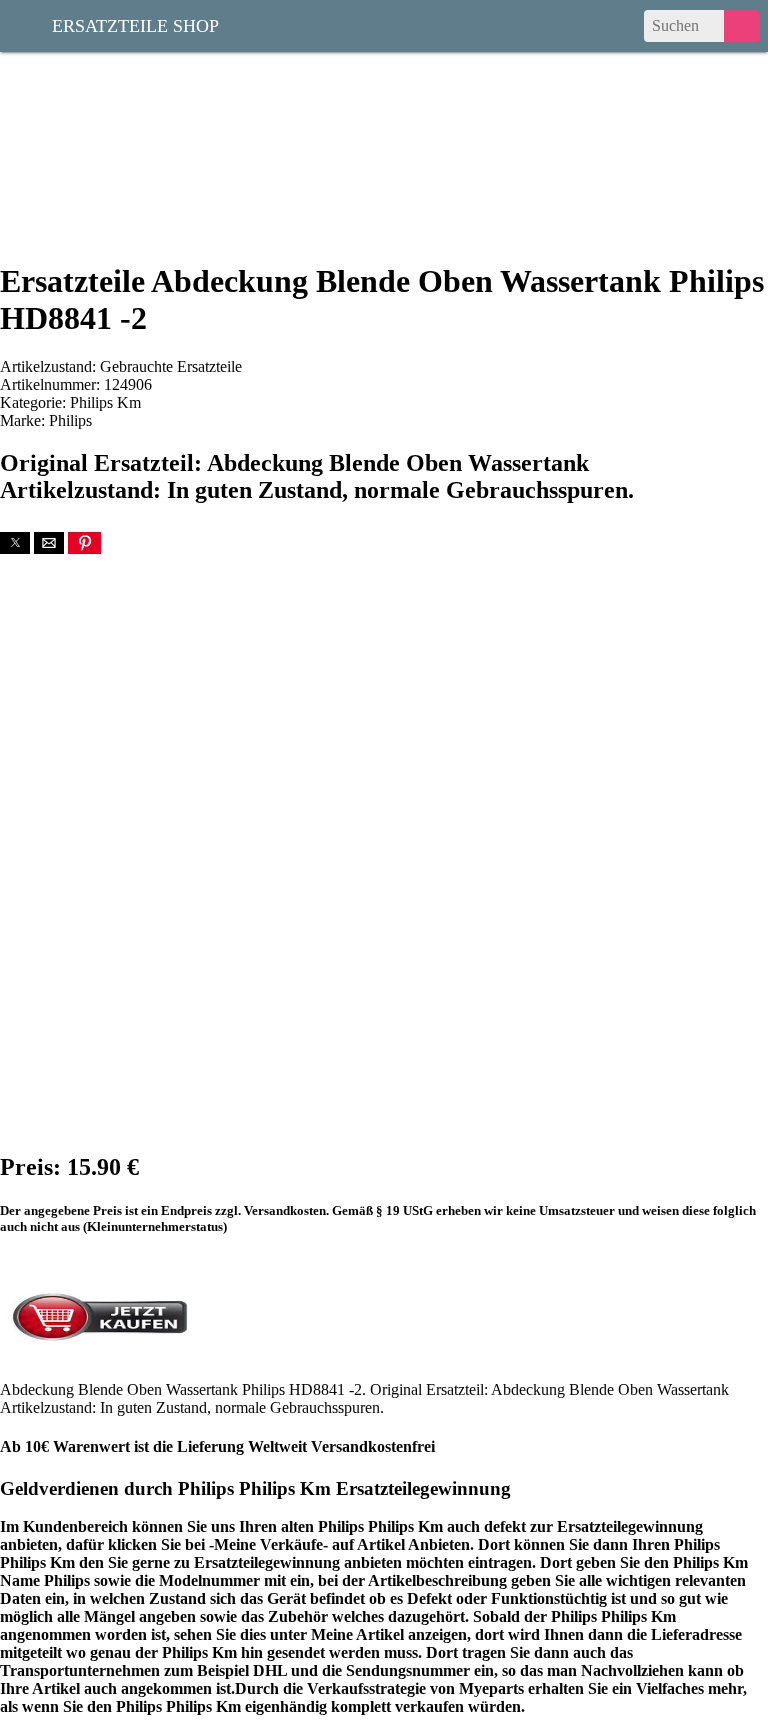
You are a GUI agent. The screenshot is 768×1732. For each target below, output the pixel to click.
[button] (15, 543)
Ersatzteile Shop (135, 24)
